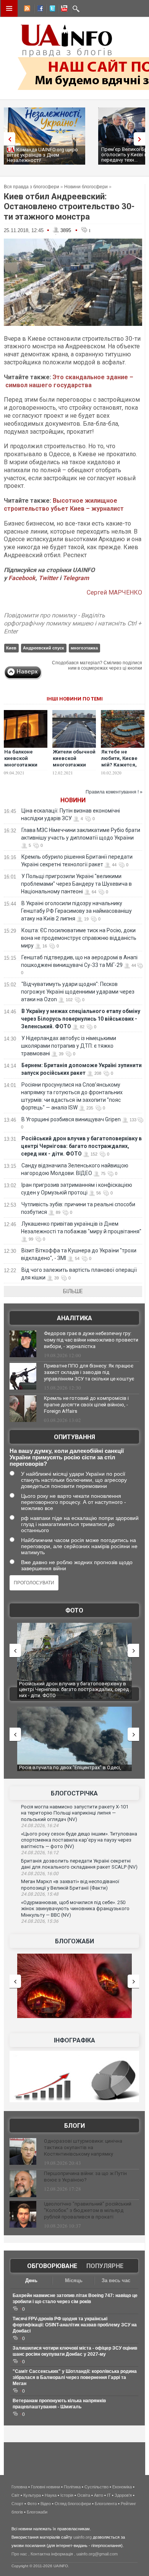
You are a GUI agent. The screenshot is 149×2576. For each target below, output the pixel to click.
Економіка (122, 2487)
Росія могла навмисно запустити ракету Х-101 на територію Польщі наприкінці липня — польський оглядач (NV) (75, 1813)
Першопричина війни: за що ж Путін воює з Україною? (85, 2177)
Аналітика (74, 1318)
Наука (51, 2495)
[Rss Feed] (26, 10)
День (31, 2280)
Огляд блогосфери (73, 2504)
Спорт (17, 2504)
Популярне (105, 2266)
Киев (11, 648)
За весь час (116, 2280)
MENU (9, 8)
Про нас (19, 2554)
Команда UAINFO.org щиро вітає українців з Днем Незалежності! (42, 155)
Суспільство (96, 2487)
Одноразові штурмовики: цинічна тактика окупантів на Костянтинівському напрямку (83, 2147)
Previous (8, 139)
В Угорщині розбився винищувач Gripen (71, 1119)
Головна (19, 2487)
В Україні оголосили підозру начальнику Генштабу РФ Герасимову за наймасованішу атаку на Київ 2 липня (76, 911)
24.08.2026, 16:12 (40, 1853)
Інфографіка (74, 2040)
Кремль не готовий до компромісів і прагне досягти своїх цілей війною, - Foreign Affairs (86, 1405)
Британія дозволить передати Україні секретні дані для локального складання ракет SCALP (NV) (79, 1864)
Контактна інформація (52, 2554)
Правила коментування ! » (114, 792)
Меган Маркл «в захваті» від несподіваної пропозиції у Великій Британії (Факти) (70, 1885)
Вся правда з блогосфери (32, 187)
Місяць (74, 2280)
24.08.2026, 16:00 (40, 1874)
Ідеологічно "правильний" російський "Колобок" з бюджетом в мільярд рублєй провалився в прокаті (88, 2210)
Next (141, 139)
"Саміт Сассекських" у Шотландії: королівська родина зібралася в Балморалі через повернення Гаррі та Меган (75, 2377)
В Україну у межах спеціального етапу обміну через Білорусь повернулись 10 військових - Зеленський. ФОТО (81, 1019)
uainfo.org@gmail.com (97, 2554)
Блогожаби (74, 1941)
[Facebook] (39, 10)
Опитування (74, 1437)
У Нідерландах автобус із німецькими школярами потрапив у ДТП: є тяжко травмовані (69, 1046)
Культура (32, 2495)
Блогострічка (74, 1793)
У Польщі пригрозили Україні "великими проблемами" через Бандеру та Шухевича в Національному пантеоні (76, 884)
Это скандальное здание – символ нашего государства (69, 381)
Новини (73, 800)
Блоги (74, 2126)
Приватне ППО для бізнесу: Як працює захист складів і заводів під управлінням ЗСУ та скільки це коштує (89, 1372)
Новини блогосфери (86, 187)
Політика (72, 2487)
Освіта (84, 2495)
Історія (67, 2495)
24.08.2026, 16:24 (40, 1826)
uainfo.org (83, 2537)
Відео (46, 2504)
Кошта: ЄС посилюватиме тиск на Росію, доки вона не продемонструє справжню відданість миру (79, 938)
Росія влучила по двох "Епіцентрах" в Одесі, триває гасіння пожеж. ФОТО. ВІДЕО (70, 1770)
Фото (74, 1610)
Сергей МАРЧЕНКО (114, 592)
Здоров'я (123, 2495)
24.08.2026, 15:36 (40, 1921)
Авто (99, 2495)
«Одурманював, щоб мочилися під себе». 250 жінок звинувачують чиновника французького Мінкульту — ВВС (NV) (75, 1909)
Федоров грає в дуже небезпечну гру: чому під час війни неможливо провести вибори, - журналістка (91, 1340)
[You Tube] (63, 10)
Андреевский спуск (44, 648)
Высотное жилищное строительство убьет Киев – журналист (64, 505)
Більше (73, 1291)
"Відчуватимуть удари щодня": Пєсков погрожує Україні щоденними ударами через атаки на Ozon (78, 992)
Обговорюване (52, 2266)
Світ (15, 2495)
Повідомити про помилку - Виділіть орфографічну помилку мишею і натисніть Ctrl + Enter (73, 623)
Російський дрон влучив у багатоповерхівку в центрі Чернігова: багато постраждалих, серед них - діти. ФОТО (81, 1146)
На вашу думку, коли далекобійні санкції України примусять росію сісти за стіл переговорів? (67, 1457)
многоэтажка (84, 648)
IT (109, 2495)
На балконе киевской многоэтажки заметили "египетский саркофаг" (21, 768)
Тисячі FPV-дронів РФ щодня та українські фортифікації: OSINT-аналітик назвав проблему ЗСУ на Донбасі (75, 2325)
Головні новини (45, 2487)
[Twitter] (51, 10)
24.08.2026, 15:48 (40, 1894)
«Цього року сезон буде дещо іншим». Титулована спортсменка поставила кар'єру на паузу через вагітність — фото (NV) (79, 1840)
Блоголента (106, 2504)
